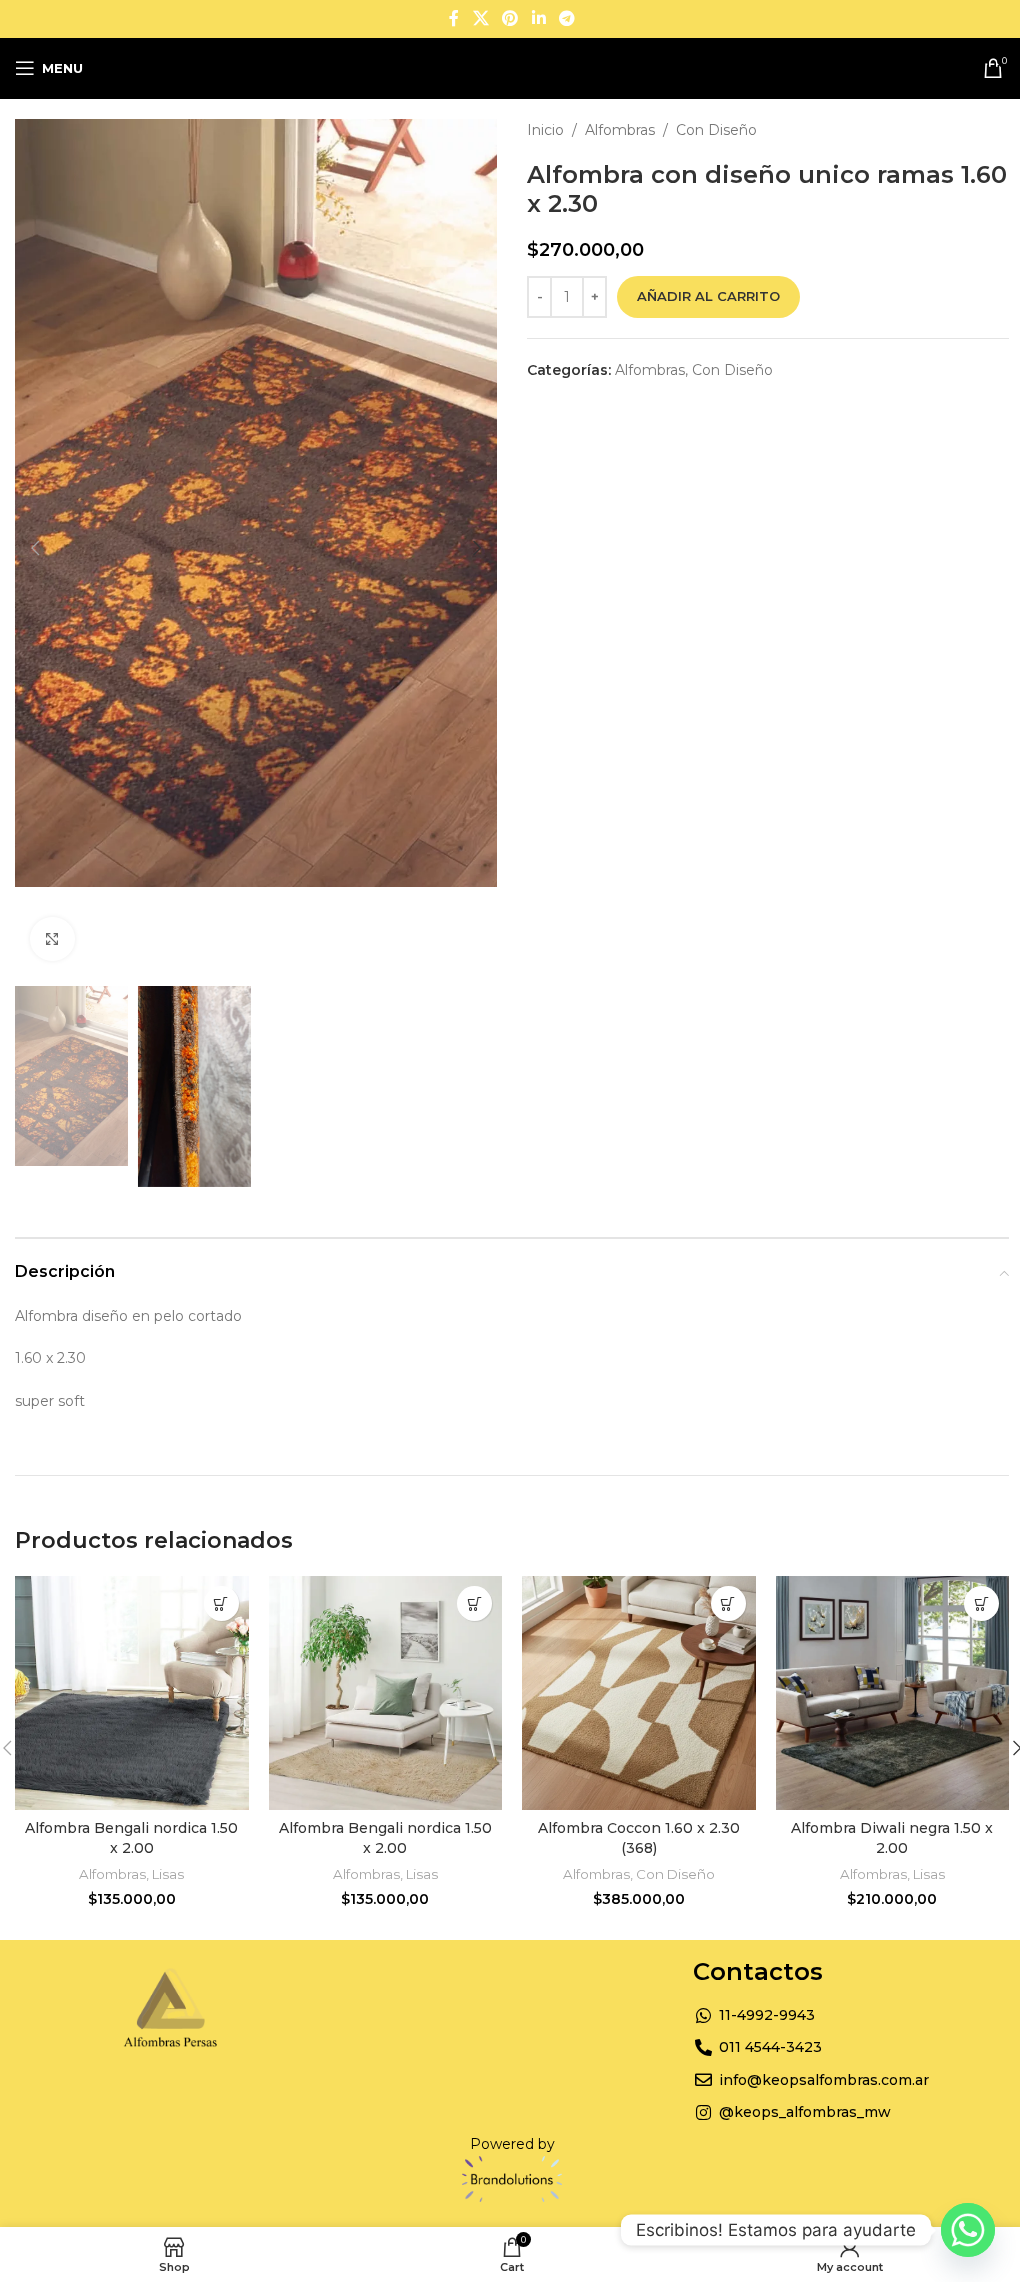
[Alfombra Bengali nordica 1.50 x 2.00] (132, 1693)
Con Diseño (716, 130)
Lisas (168, 1874)
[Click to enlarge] (52, 939)
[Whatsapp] (968, 2230)
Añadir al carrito (708, 296)
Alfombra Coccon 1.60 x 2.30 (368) (639, 1838)
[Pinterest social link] (510, 18)
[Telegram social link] (566, 18)
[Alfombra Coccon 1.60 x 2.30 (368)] (639, 1693)
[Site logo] (512, 67)
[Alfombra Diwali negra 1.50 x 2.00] (893, 1693)
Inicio (545, 130)
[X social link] (480, 18)
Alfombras (620, 130)
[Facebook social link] (454, 18)
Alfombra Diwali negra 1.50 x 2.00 (892, 1838)
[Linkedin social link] (538, 18)
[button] (35, 548)
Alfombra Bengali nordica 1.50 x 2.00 (131, 1838)
